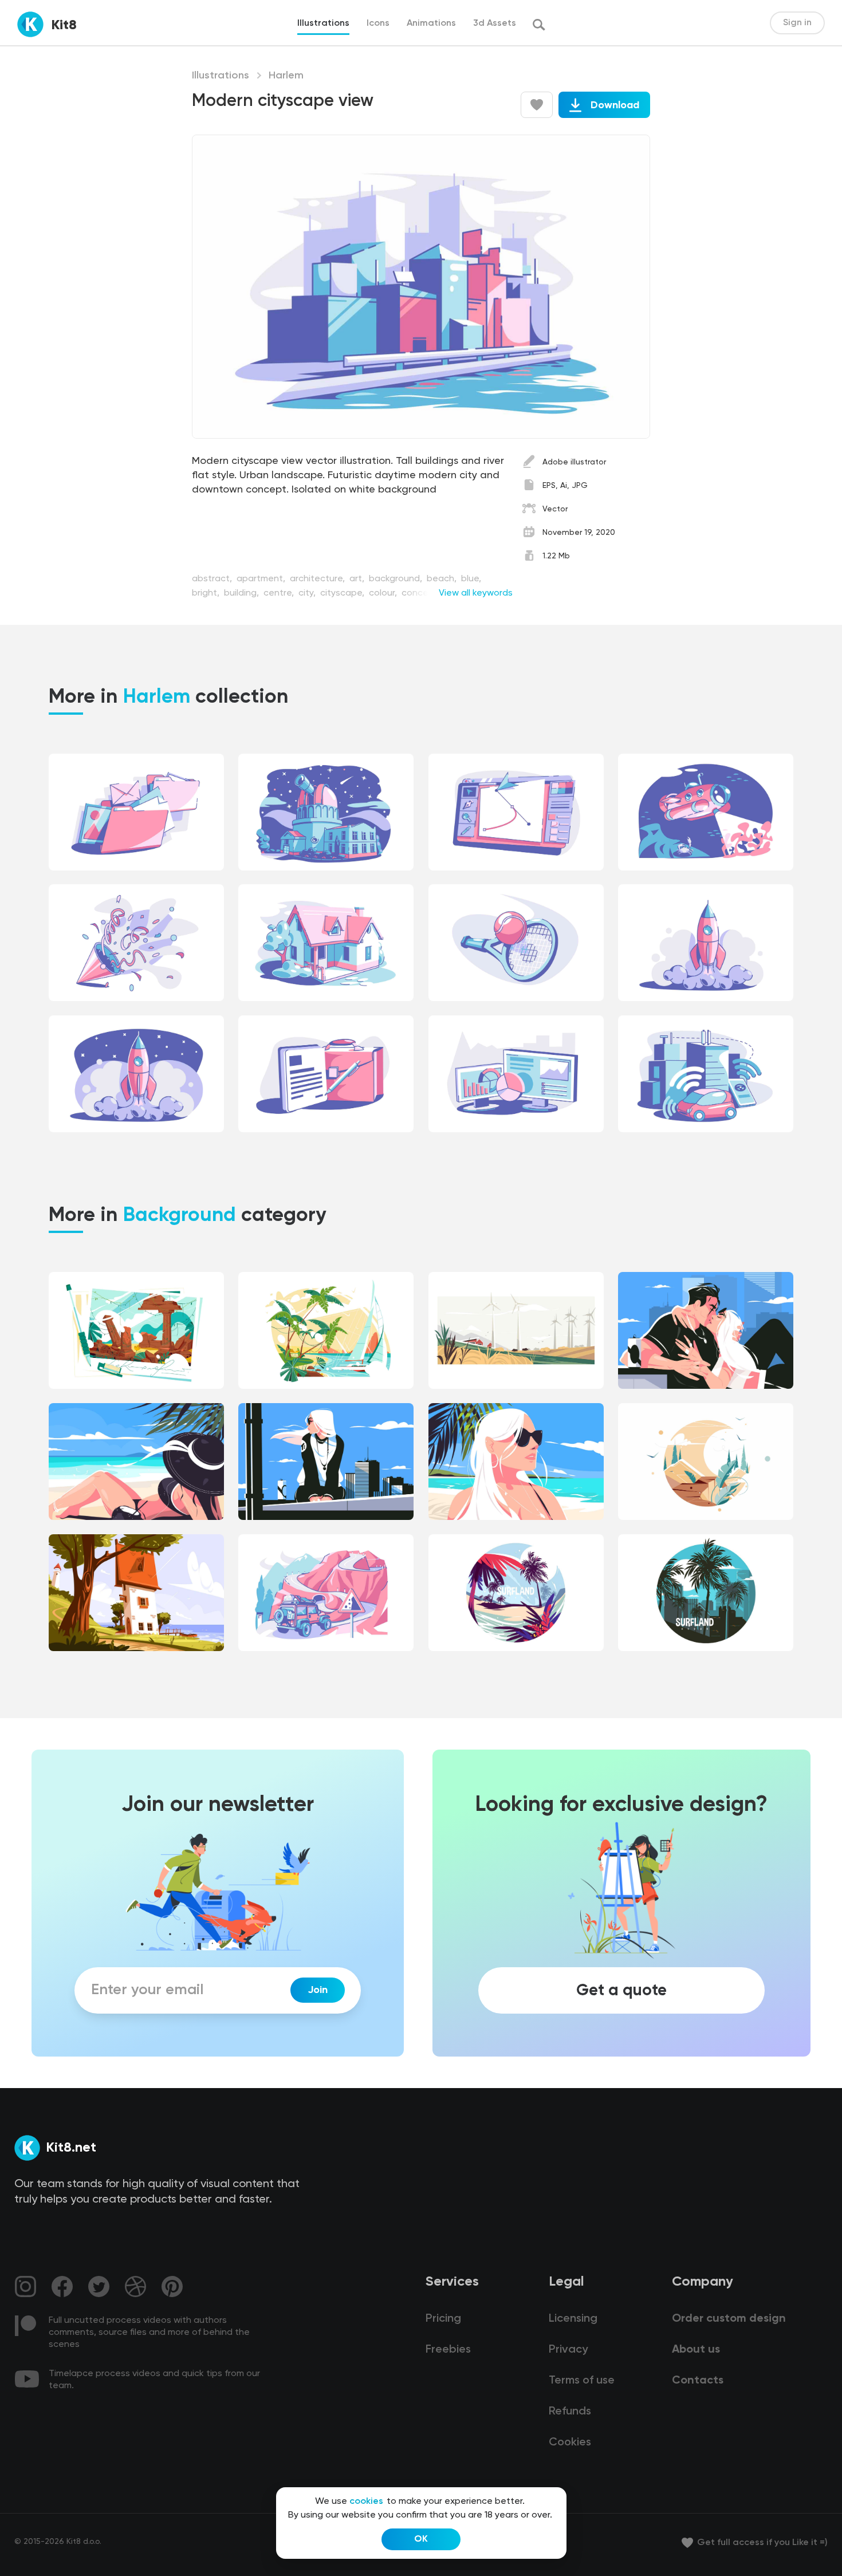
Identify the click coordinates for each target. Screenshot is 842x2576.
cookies (366, 2502)
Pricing (443, 2319)
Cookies (570, 2443)
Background (180, 1216)
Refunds (570, 2412)
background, (397, 579)
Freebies (448, 2350)
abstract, (213, 579)
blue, (471, 579)
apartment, (262, 579)
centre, (280, 593)
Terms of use (582, 2381)
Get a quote (621, 1990)
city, (308, 593)
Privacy (568, 2350)
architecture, (318, 579)
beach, (443, 579)
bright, (207, 593)
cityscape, (343, 593)
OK (421, 2539)
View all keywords (476, 593)
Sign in (797, 23)
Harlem (286, 76)
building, (243, 593)
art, (358, 579)
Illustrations (221, 76)
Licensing (573, 2319)
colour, (384, 593)
